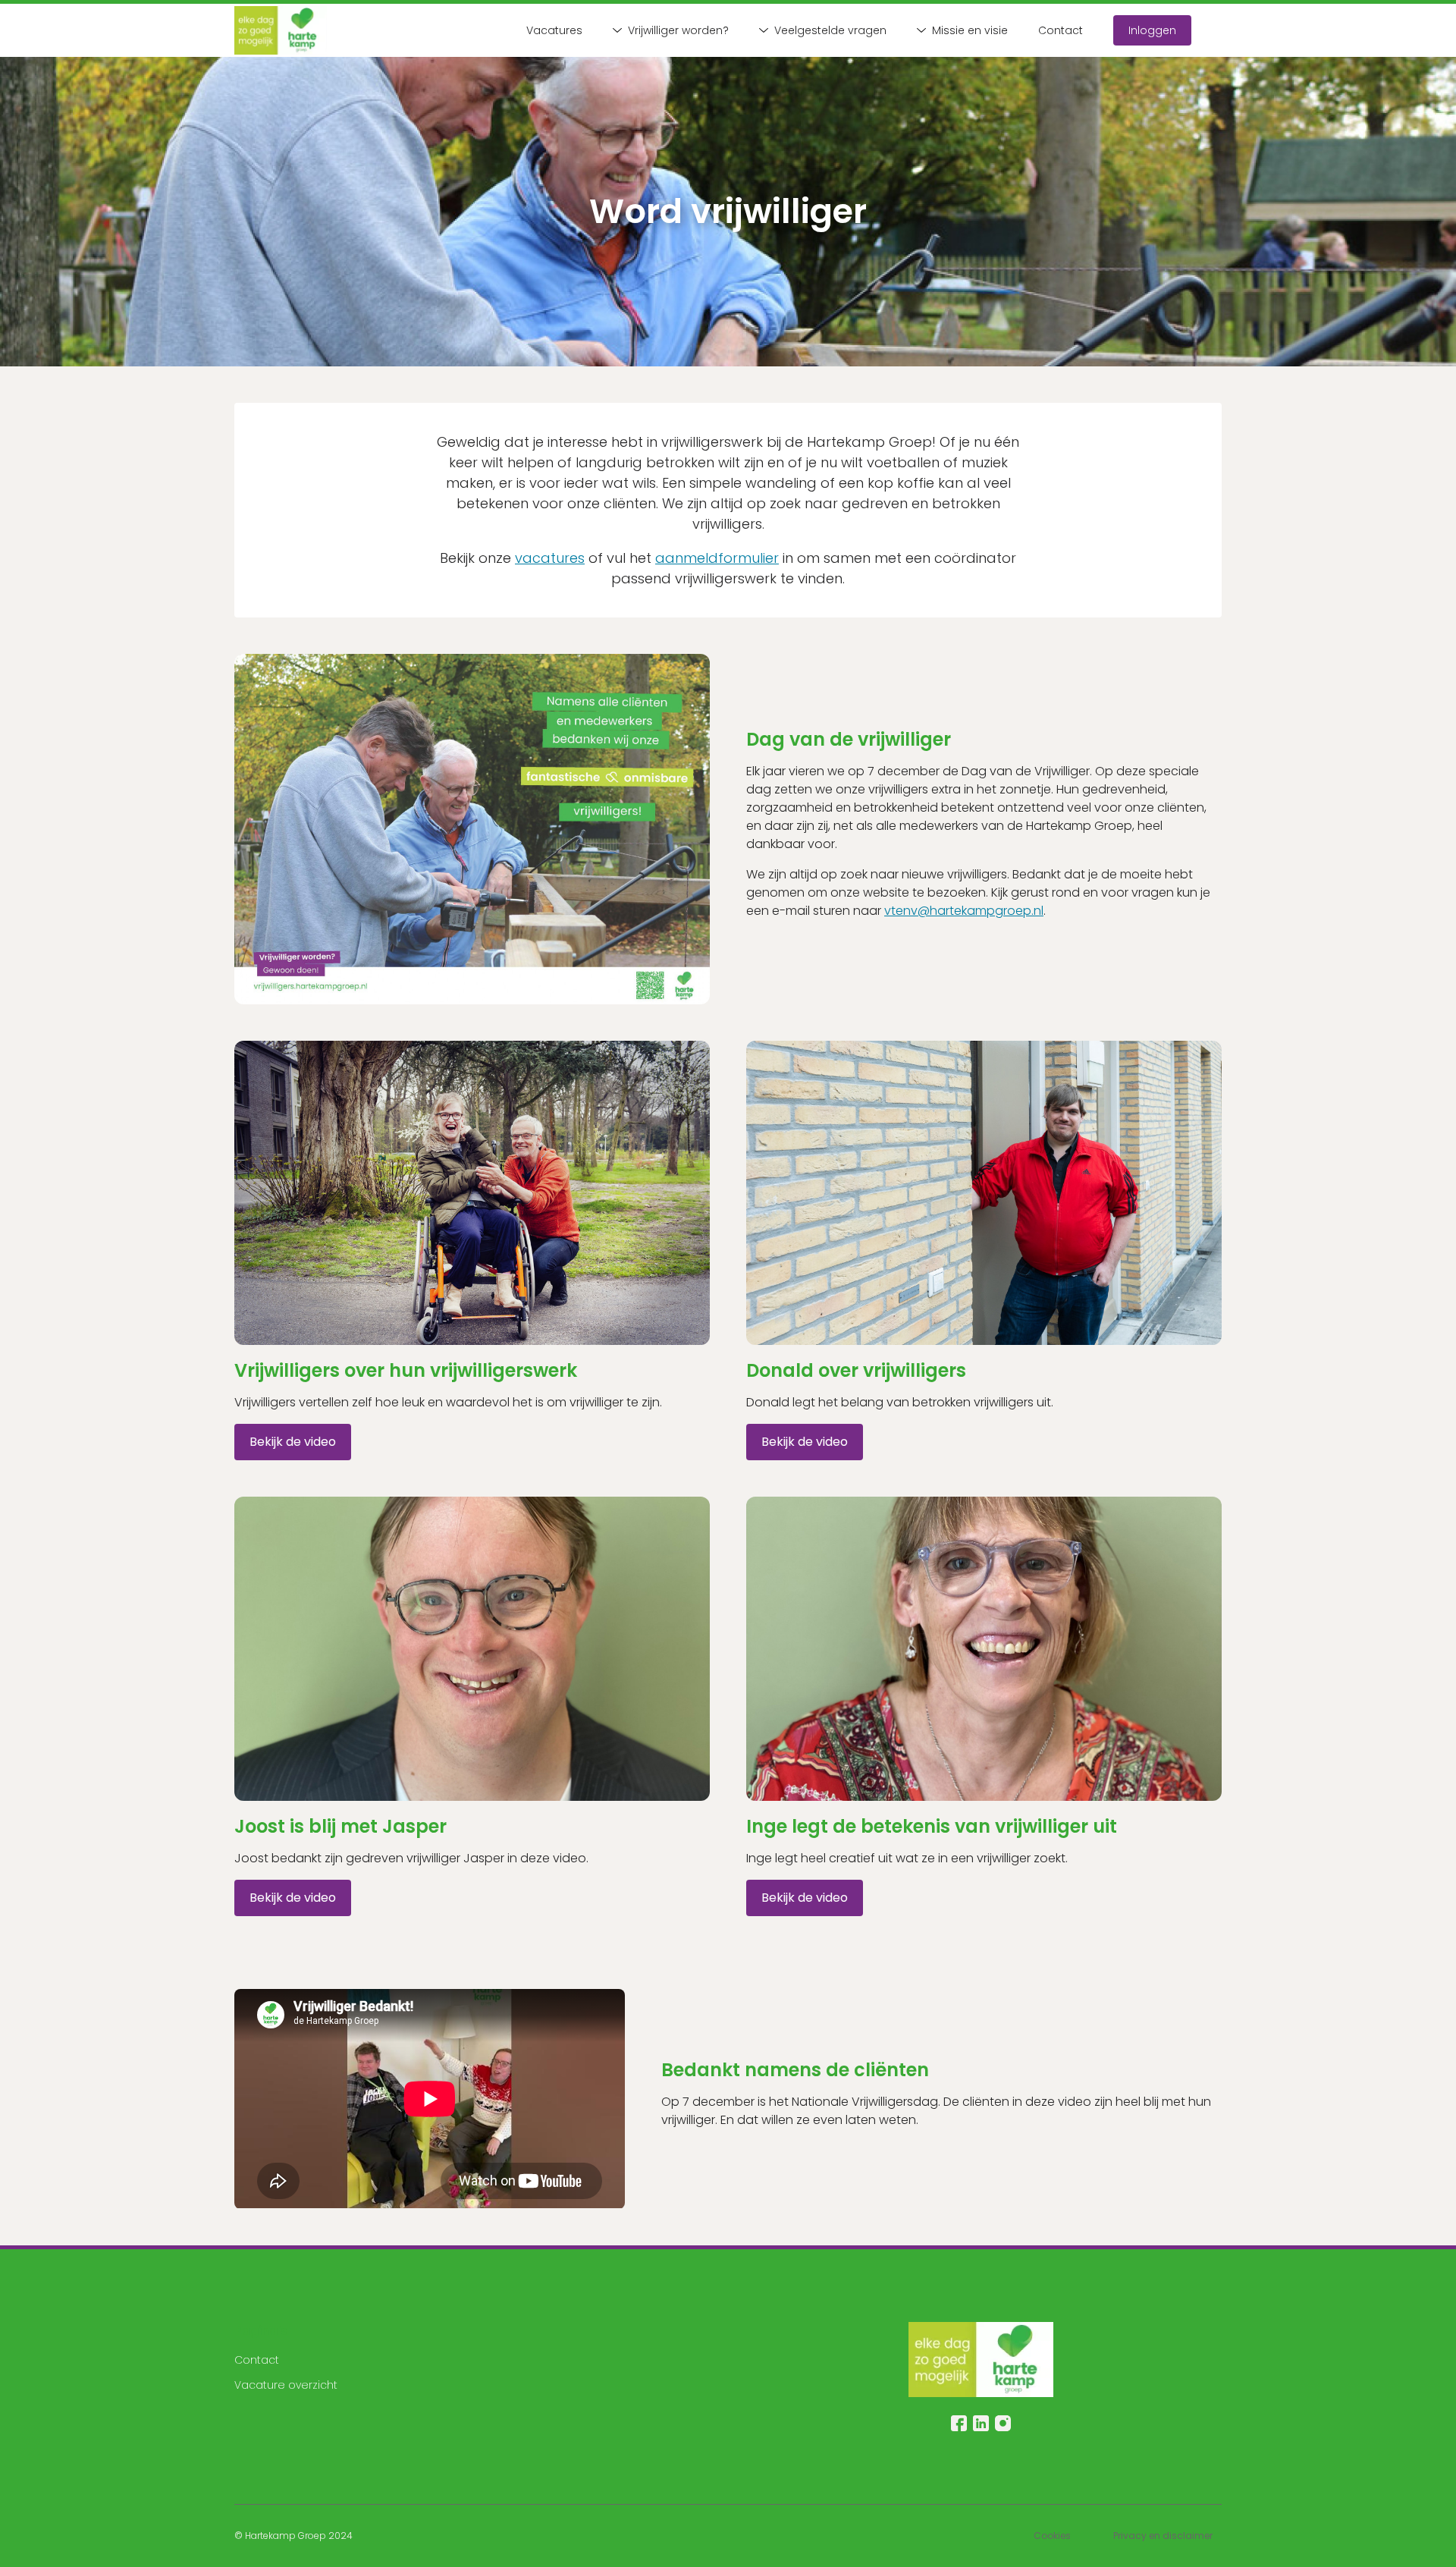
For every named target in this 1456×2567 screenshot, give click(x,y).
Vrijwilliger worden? (678, 30)
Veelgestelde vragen (830, 30)
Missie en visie (970, 30)
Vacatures (554, 30)
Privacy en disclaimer (1163, 2536)
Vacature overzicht (286, 2385)
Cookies (1052, 2536)
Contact (1061, 30)
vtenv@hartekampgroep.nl (964, 911)
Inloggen (1152, 30)
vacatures (550, 558)
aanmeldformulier (717, 558)
